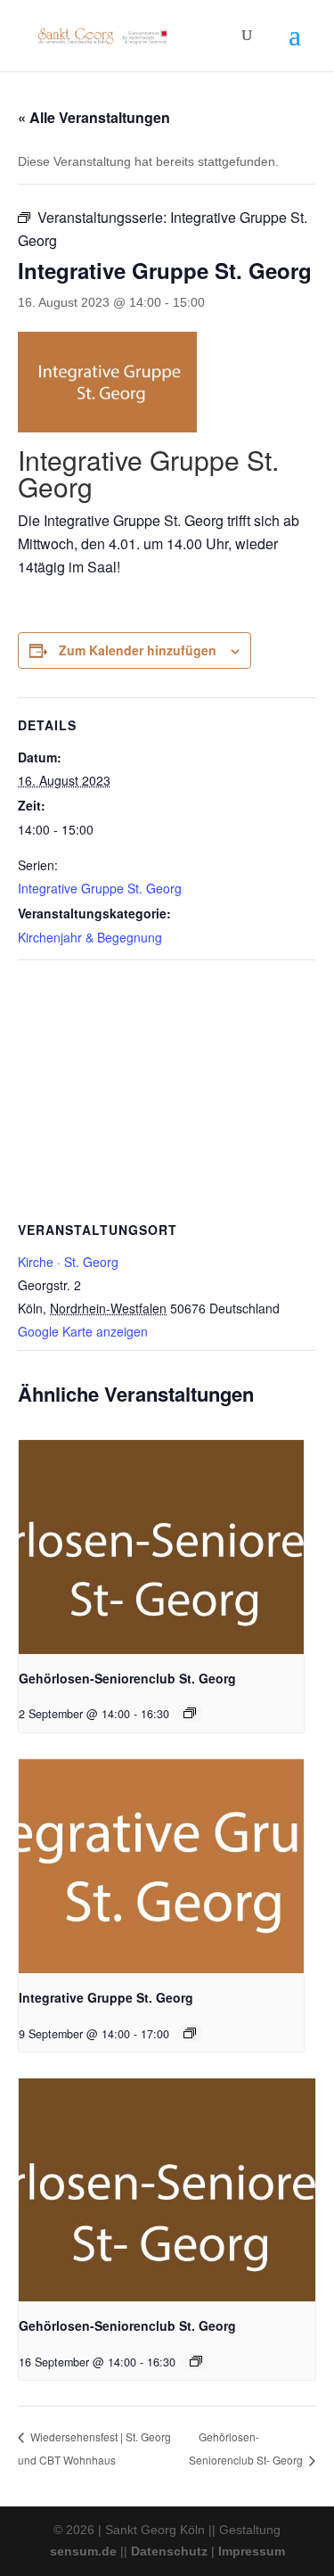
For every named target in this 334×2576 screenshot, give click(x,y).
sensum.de (83, 2551)
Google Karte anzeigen (83, 1331)
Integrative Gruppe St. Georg (100, 888)
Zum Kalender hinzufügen (138, 650)
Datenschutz (169, 2551)
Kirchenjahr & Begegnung (90, 937)
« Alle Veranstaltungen (94, 117)
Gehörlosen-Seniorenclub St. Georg (127, 1678)
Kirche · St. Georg (68, 1262)
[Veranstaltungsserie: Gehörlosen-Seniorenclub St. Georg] (190, 1713)
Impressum (252, 2551)
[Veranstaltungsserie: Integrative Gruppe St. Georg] (190, 2033)
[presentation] (161, 1547)
